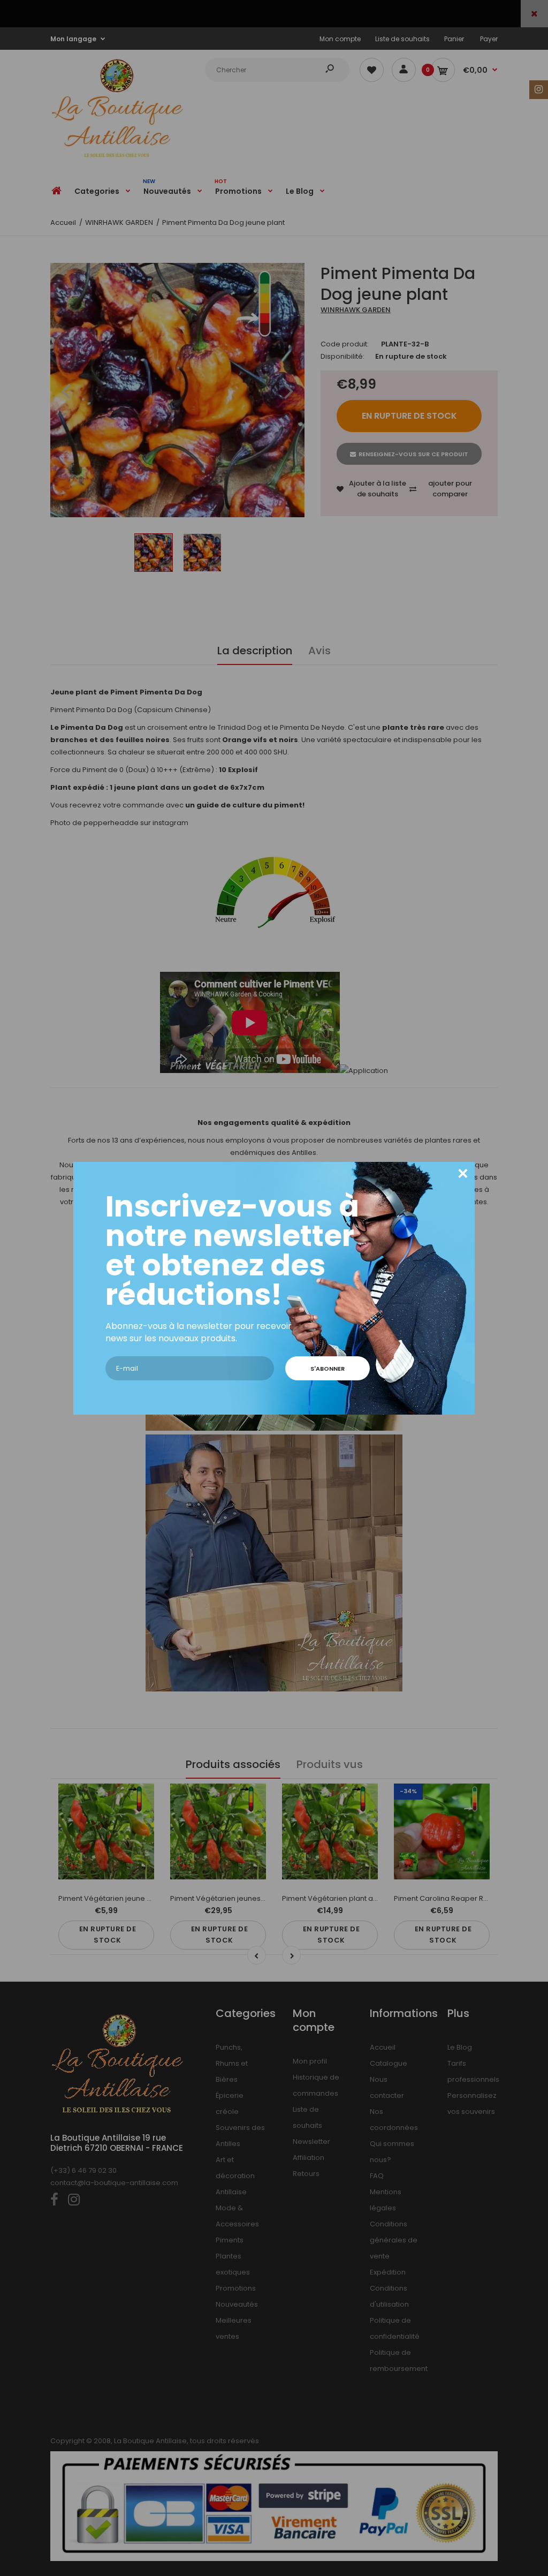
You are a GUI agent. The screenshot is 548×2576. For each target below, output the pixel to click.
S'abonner (328, 1369)
